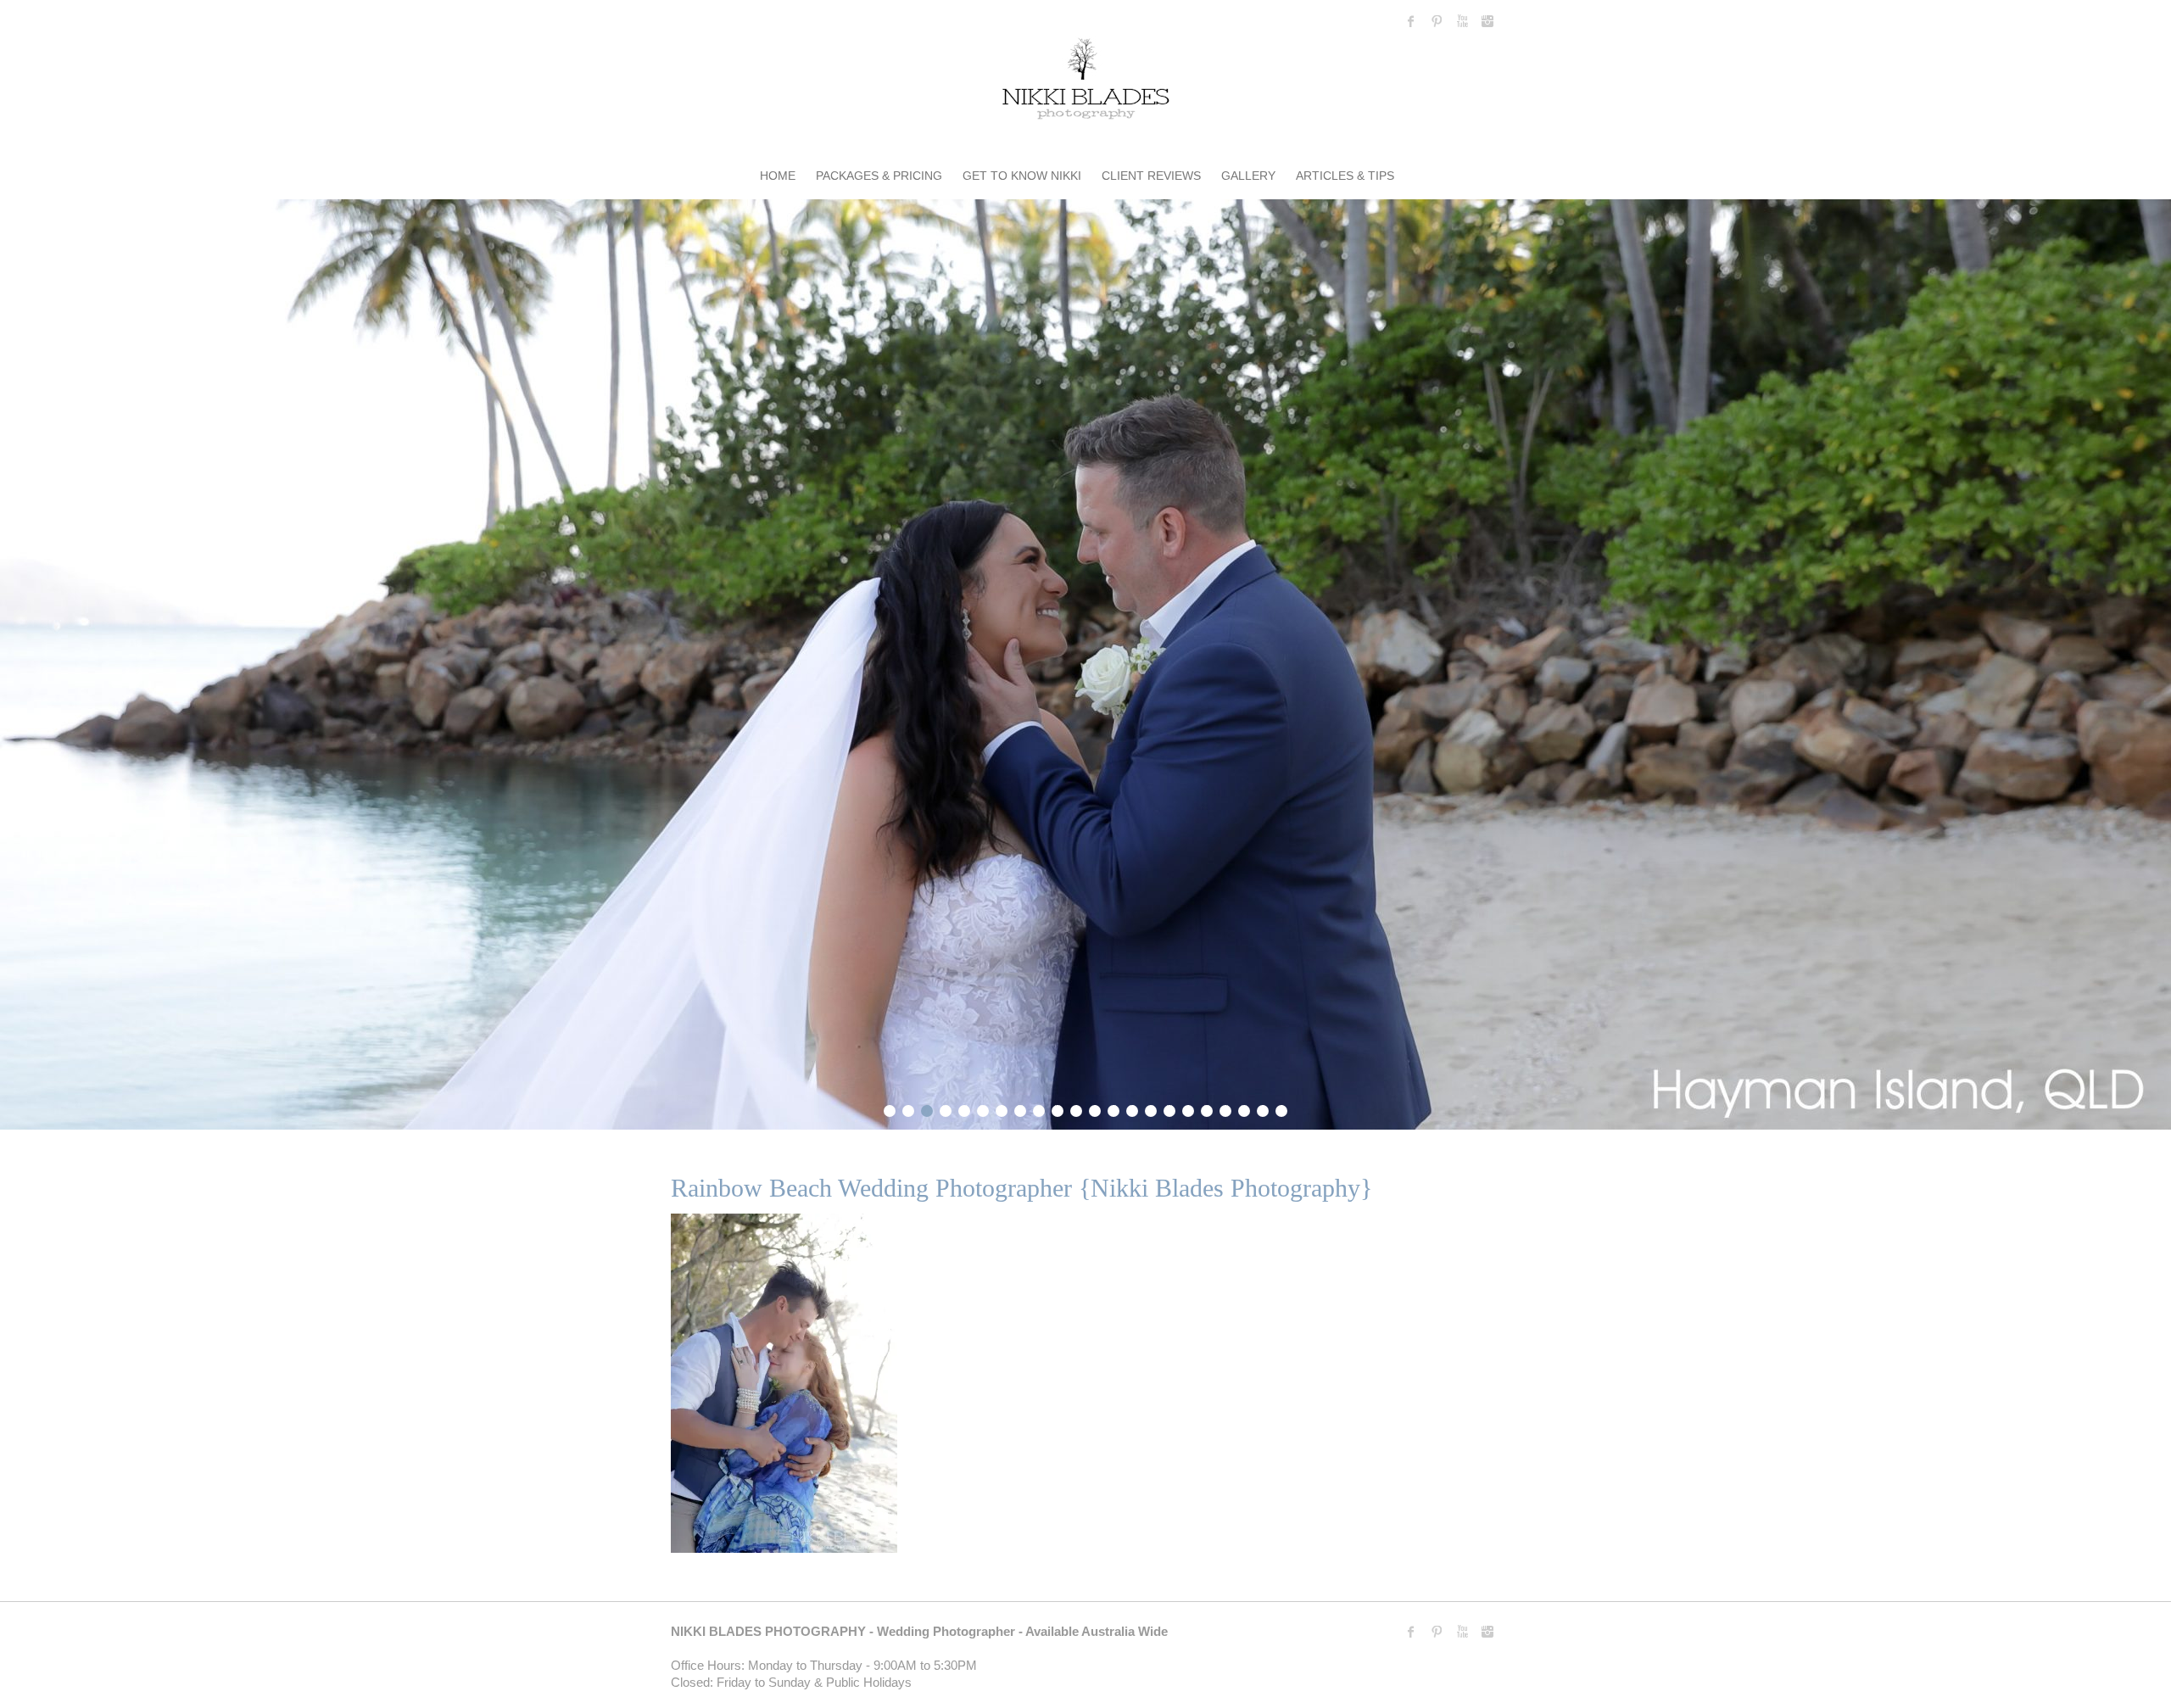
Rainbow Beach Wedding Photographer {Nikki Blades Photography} (1021, 1188)
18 (1207, 1108)
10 (1058, 1108)
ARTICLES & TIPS (1345, 176)
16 (1169, 1108)
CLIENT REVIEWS (1151, 176)
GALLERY (1248, 176)
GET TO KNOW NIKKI (1022, 176)
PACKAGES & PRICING (879, 176)
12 (1095, 1108)
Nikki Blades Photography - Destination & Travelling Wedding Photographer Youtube (1462, 21)
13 (1113, 1108)
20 (1244, 1108)
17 (1188, 1108)
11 (1076, 1108)
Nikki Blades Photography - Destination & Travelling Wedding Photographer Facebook (1411, 21)
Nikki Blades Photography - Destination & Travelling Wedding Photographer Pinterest (1437, 21)
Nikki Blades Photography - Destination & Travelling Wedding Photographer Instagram (1487, 21)
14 (1132, 1108)
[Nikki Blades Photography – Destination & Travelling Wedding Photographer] (1085, 82)
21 (1263, 1108)
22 (1281, 1108)
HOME (778, 176)
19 (1225, 1108)
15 (1151, 1108)
